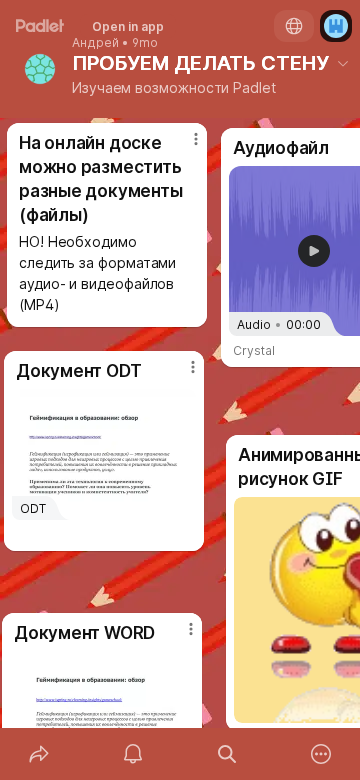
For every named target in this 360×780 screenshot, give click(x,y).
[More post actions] (180, 375)
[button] (314, 251)
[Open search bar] (227, 754)
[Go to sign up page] (336, 26)
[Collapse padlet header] (343, 63)
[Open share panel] (39, 754)
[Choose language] (294, 26)
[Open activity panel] (133, 754)
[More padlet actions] (321, 754)
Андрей (95, 43)
